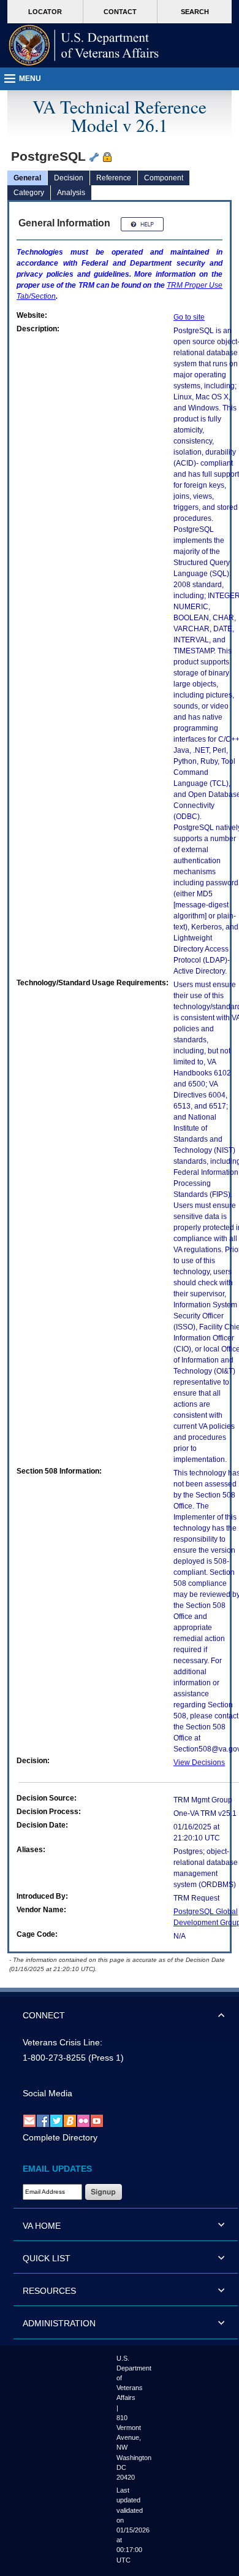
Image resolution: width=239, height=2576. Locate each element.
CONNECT (44, 2015)
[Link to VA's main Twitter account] (56, 2120)
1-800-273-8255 (54, 2058)
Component (164, 178)
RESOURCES (49, 2291)
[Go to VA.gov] (84, 45)
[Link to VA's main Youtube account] (97, 2120)
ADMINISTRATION (59, 2323)
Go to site (189, 317)
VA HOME (42, 2226)
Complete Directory (60, 2137)
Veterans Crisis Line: (63, 2042)
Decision (69, 178)
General (27, 178)
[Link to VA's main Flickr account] (83, 2120)
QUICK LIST (47, 2258)
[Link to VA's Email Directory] (29, 2120)
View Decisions (199, 1763)
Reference (114, 178)
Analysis (71, 193)
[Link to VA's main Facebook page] (43, 2120)
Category (29, 193)
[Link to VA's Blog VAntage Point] (70, 2120)
